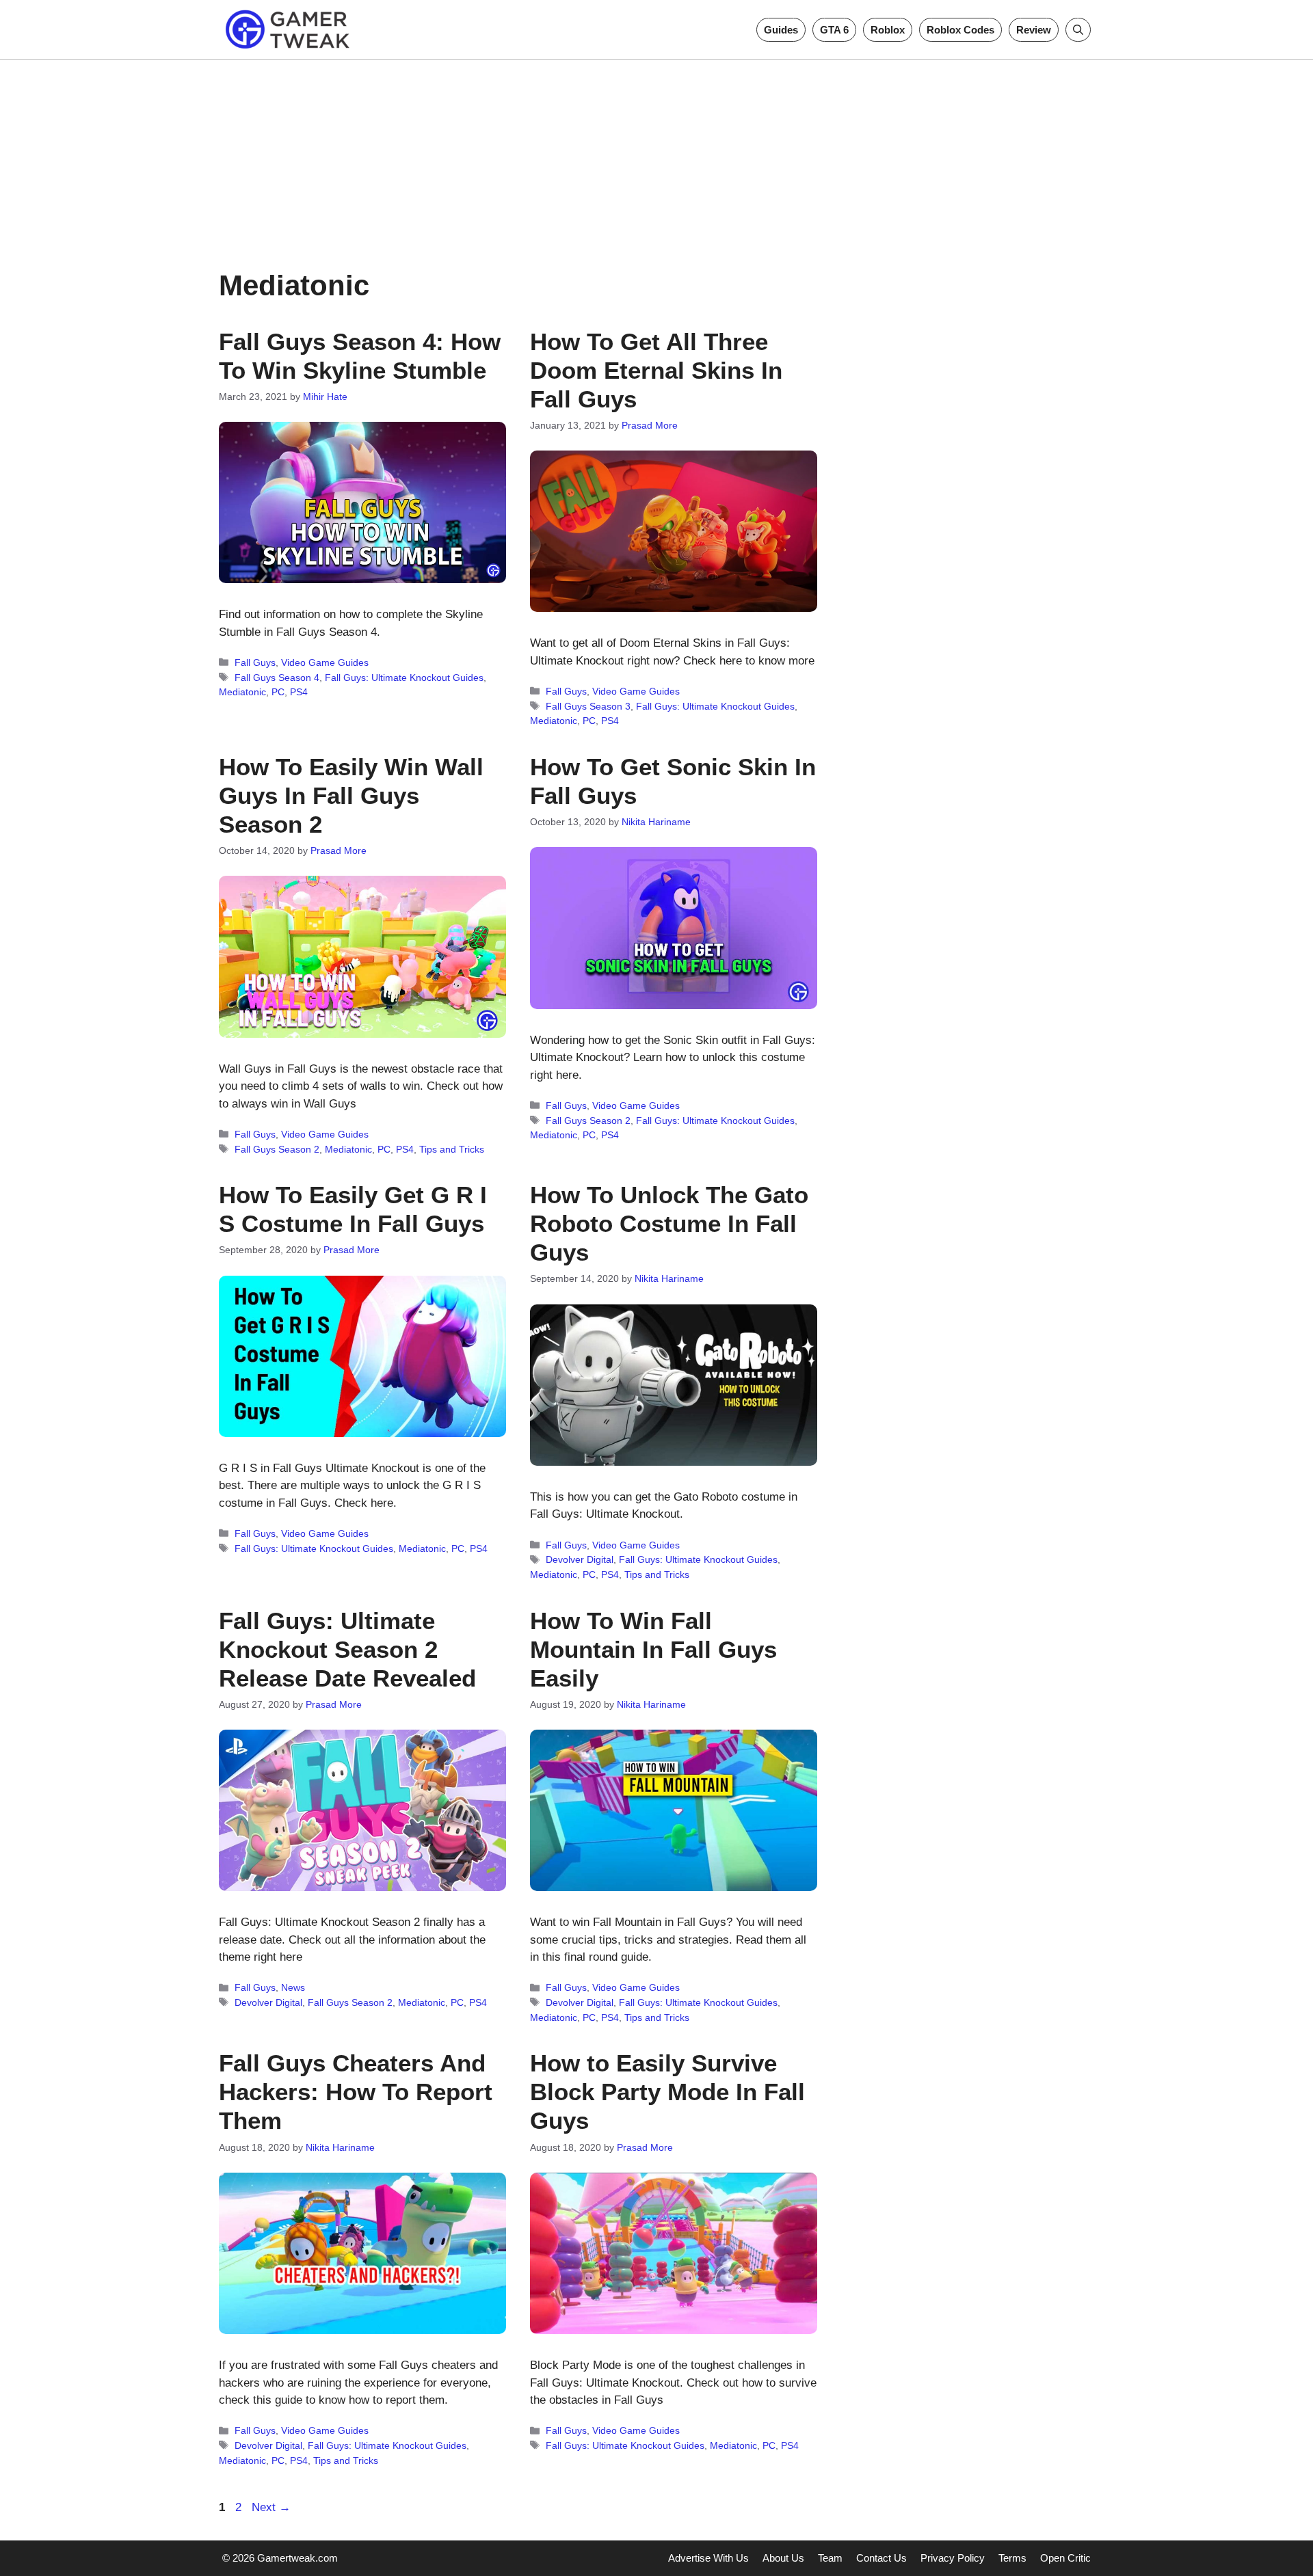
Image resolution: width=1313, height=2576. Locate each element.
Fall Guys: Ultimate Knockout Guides (404, 677)
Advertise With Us (708, 2558)
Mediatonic (242, 692)
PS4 (299, 692)
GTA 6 (834, 30)
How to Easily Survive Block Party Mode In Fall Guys (667, 2092)
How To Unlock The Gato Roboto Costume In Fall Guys (669, 1223)
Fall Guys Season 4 (277, 677)
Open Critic (1065, 2558)
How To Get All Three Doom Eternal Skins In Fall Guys (656, 370)
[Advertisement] (656, 156)
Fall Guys (255, 662)
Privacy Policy (953, 2558)
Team (830, 2558)
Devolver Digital (580, 1559)
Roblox (888, 30)
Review (1034, 30)
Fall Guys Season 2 (277, 1149)
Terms (1012, 2558)
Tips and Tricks (452, 1149)
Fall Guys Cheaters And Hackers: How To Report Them (356, 2092)
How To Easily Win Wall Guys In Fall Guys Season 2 (351, 795)
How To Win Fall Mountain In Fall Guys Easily (653, 1649)
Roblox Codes (960, 30)
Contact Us (881, 2558)
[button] (1078, 30)
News (293, 1987)
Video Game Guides (325, 662)
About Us (783, 2558)
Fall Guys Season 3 (588, 706)
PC (278, 692)
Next (271, 2507)
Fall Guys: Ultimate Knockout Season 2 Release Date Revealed (347, 1649)
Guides (781, 30)
